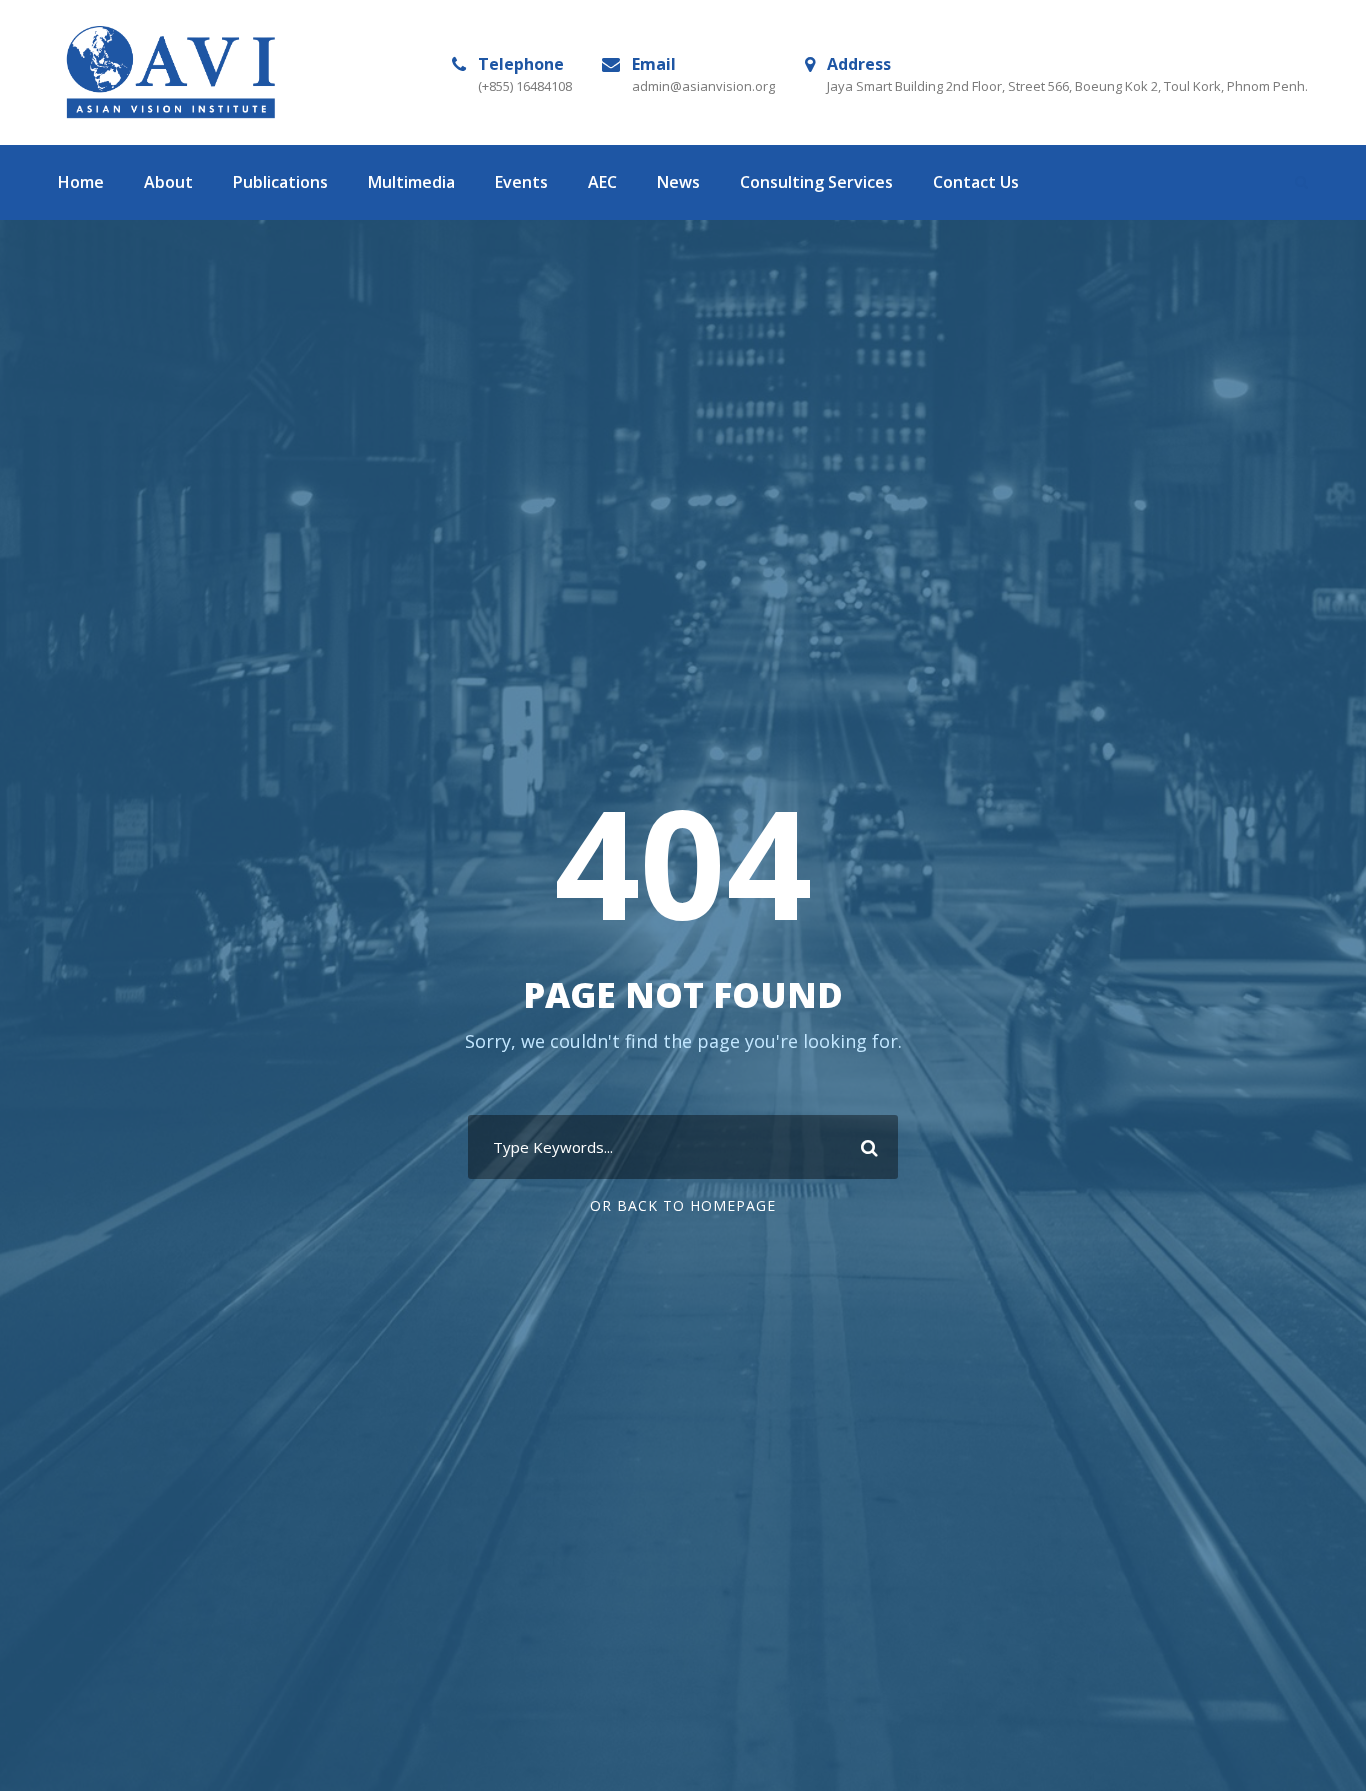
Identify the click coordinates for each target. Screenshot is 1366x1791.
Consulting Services (816, 182)
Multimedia (411, 182)
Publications (280, 182)
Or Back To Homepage (683, 1205)
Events (521, 182)
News (678, 182)
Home (81, 182)
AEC (602, 182)
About (168, 182)
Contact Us (976, 182)
